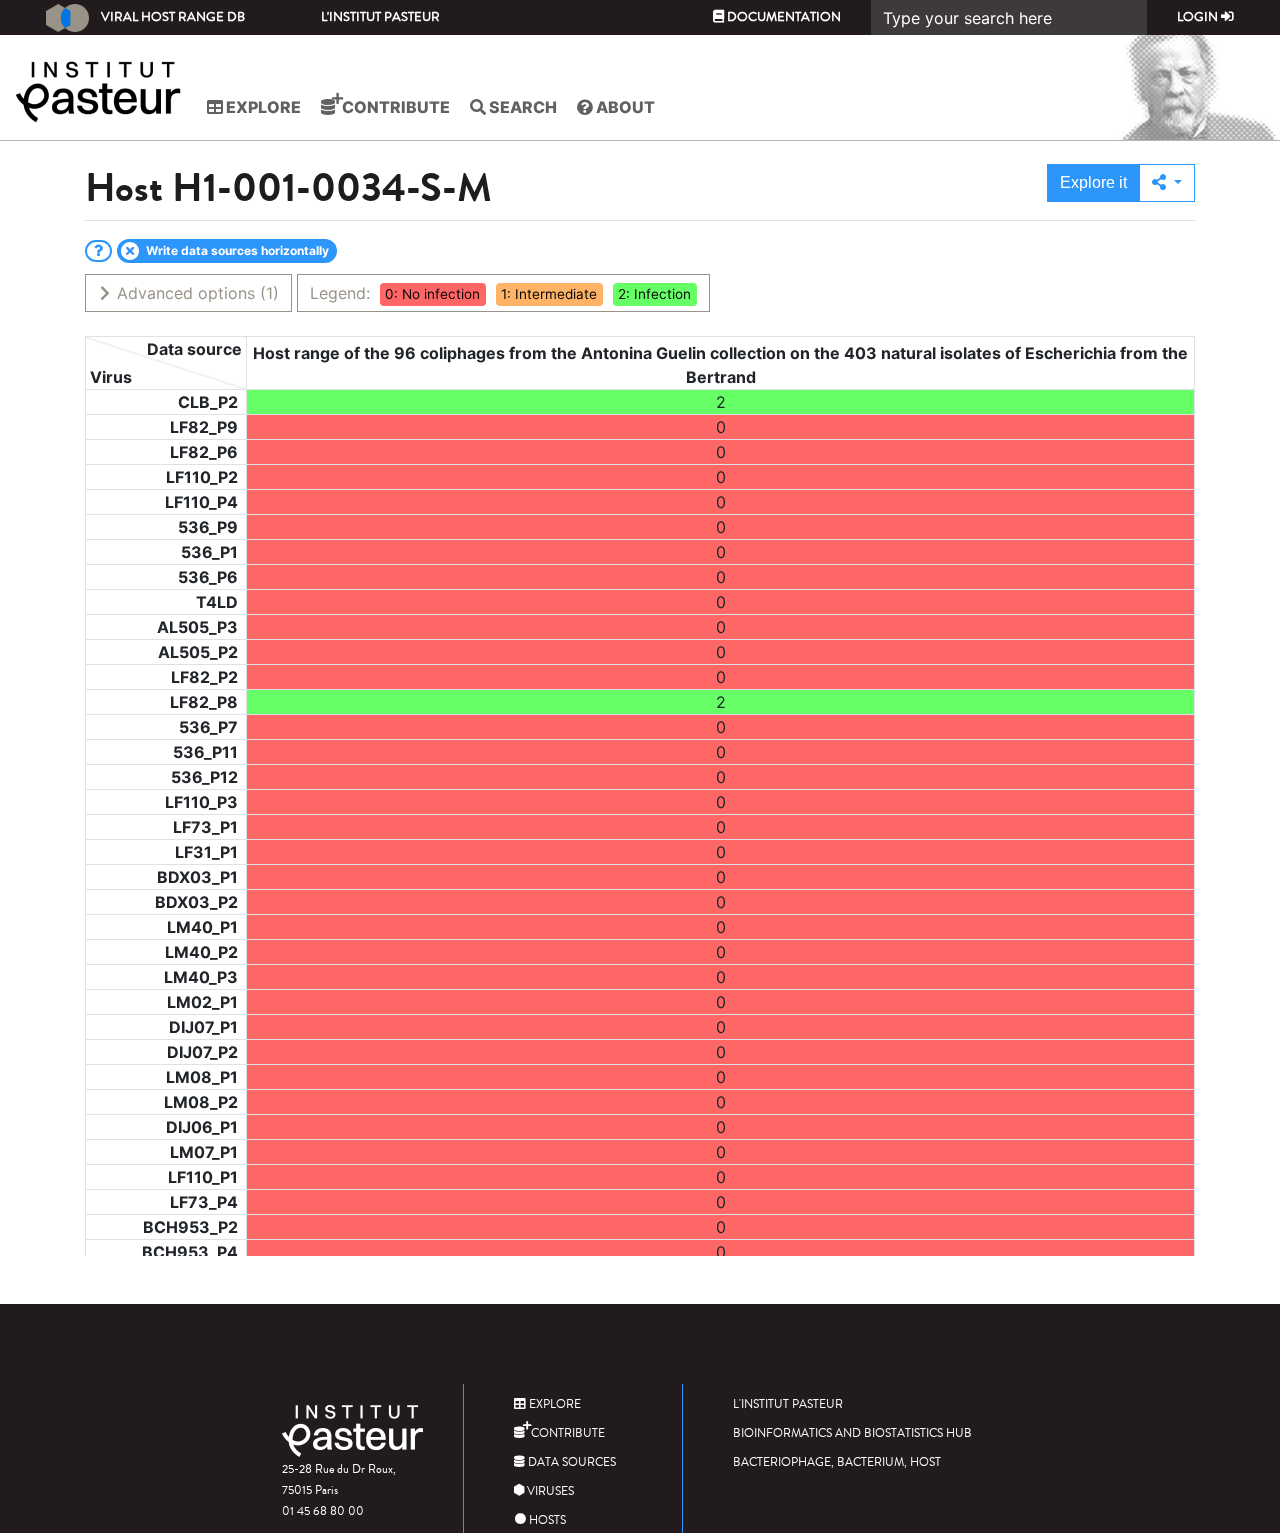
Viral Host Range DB (173, 17)
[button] (1167, 183)
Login (1199, 17)
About (624, 107)
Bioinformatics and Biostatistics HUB (852, 1433)
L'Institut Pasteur (380, 17)
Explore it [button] (1093, 182)
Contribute (394, 107)
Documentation (782, 17)
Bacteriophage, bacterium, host (837, 1462)
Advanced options (195, 293)
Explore (262, 107)
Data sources (570, 1462)
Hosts (546, 1520)
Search (521, 107)
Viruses (549, 1491)
